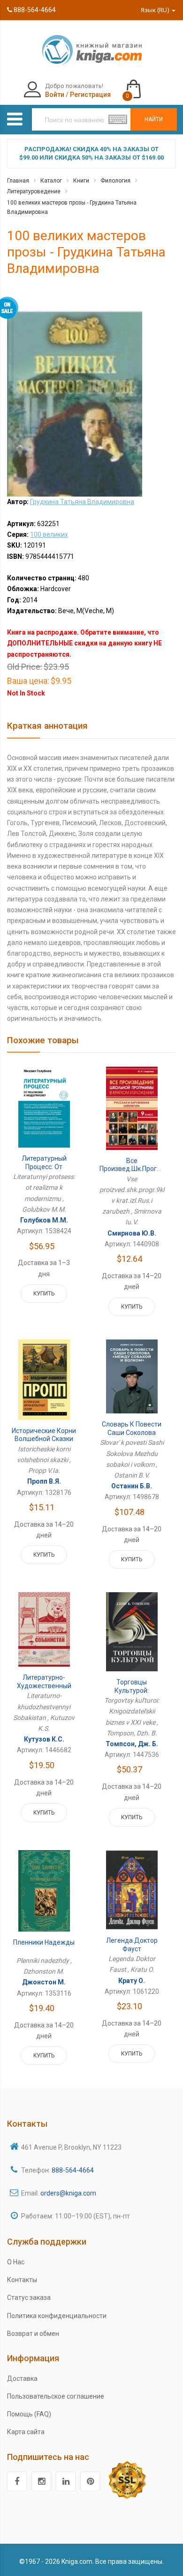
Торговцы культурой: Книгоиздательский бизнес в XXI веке (132, 1694)
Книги (81, 181)
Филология (115, 181)
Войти (55, 95)
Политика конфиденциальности (57, 2316)
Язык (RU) (156, 10)
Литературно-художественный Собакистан (44, 1686)
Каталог (51, 181)
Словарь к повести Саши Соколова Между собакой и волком (132, 1437)
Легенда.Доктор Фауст (132, 1945)
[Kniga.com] (91, 49)
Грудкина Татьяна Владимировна (82, 502)
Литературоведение (34, 191)
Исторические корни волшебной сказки (44, 1435)
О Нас (16, 2262)
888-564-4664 (34, 10)
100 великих (49, 534)
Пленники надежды (44, 1942)
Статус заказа (29, 2298)
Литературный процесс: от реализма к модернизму (44, 1171)
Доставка (22, 2378)
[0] (143, 85)
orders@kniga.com (68, 2193)
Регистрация (90, 95)
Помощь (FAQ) (29, 2414)
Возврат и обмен (33, 2334)
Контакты (22, 2280)
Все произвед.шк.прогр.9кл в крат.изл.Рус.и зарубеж (136, 1173)
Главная (18, 181)
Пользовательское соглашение (56, 2396)
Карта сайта (26, 2432)
